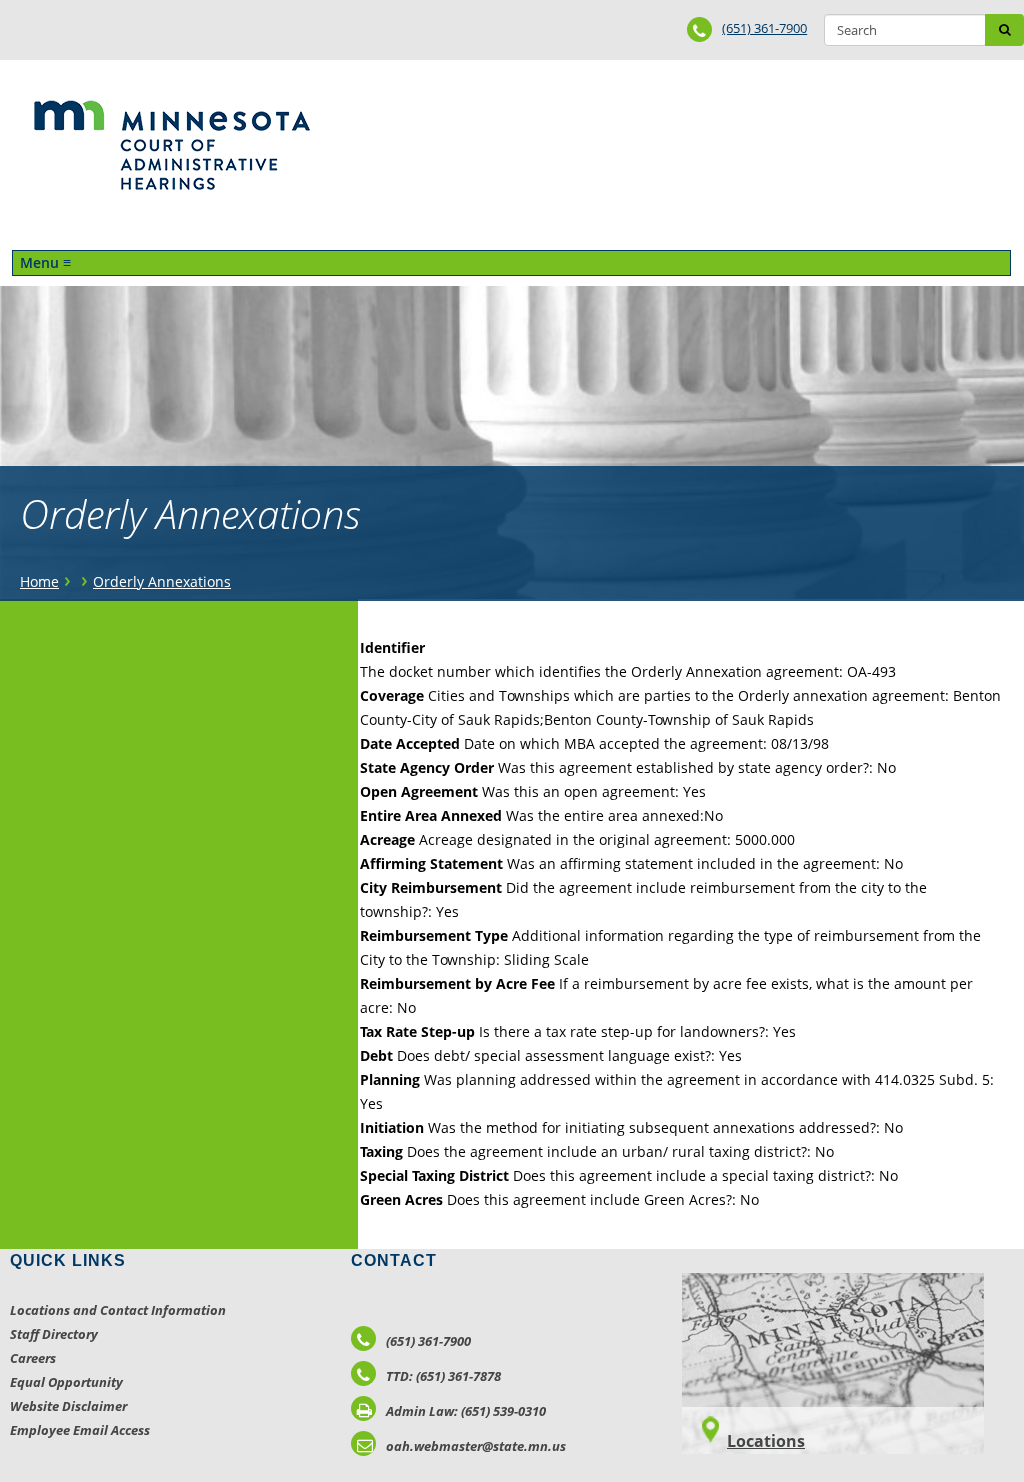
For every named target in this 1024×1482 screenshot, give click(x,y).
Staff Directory (54, 1334)
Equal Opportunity (66, 1382)
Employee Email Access (80, 1430)
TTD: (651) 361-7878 (443, 1376)
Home (39, 581)
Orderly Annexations (162, 581)
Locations (766, 1441)
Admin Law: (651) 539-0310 (466, 1411)
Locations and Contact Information (118, 1310)
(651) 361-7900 (764, 28)
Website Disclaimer (68, 1406)
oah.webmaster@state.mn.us (476, 1446)
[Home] (171, 145)
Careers (33, 1358)
